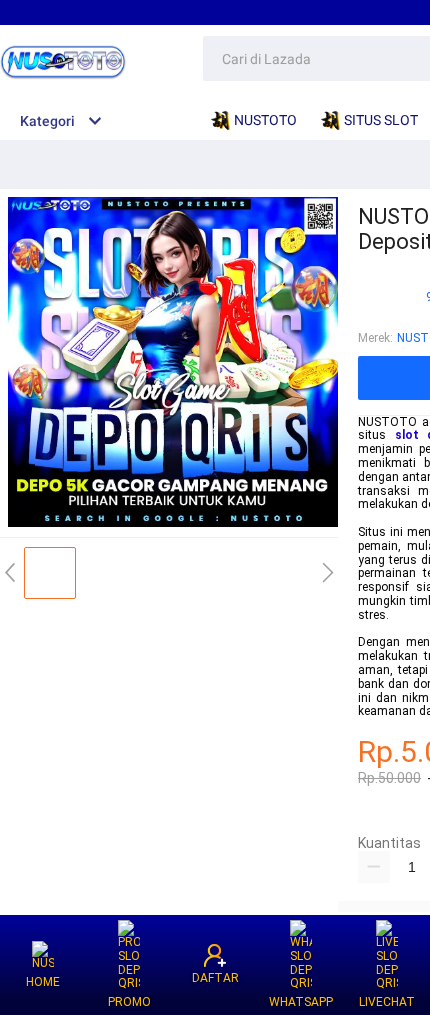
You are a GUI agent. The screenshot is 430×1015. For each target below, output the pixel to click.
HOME (43, 982)
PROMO (129, 1002)
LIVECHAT (387, 1002)
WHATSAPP (301, 1002)
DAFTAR (215, 978)
